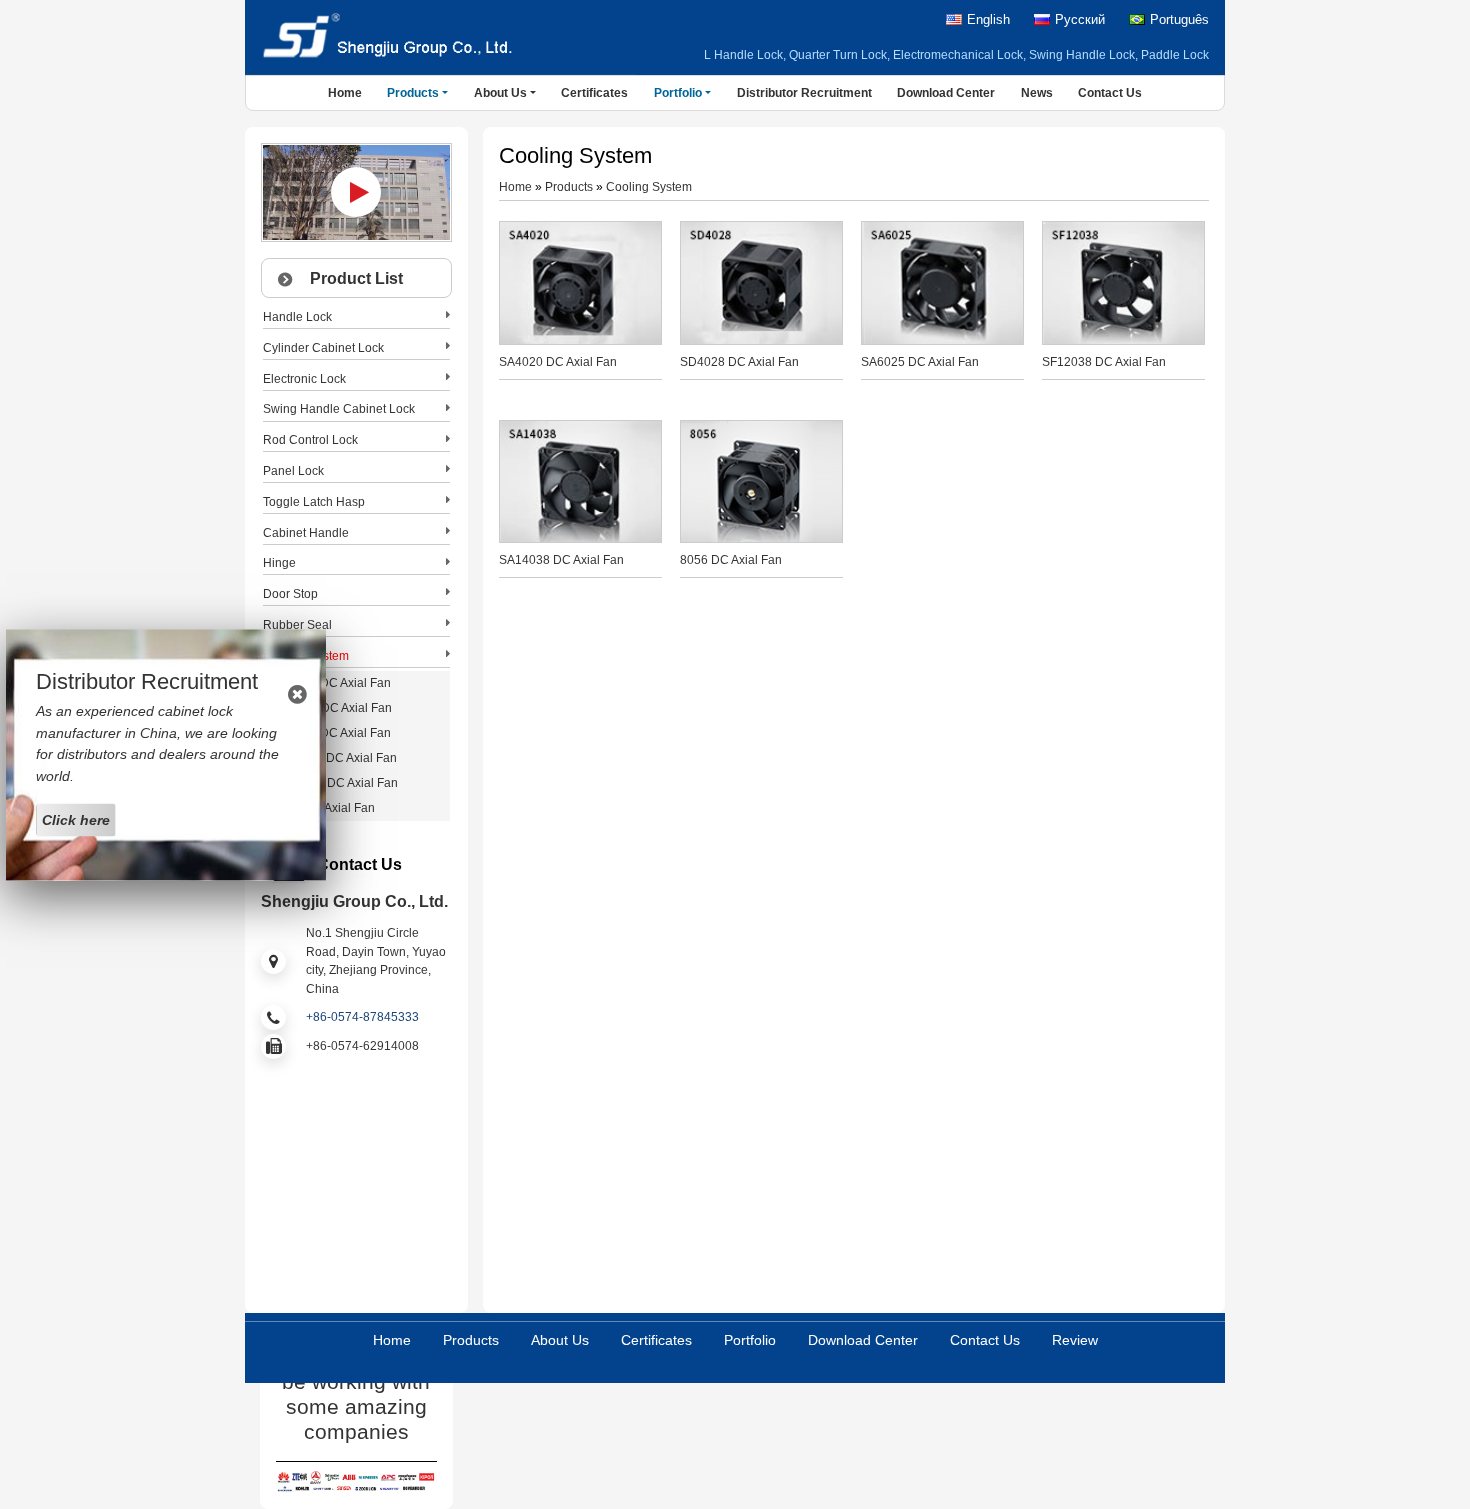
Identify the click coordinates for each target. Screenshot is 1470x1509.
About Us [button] (500, 93)
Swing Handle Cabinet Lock (339, 409)
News (1037, 93)
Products (569, 187)
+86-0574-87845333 (362, 1017)
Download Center (946, 93)
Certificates (594, 93)
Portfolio (750, 1340)
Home (345, 93)
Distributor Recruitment (804, 93)
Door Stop (290, 594)
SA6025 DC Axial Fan (920, 362)
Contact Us (1110, 93)
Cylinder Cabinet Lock (323, 348)
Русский (1080, 20)
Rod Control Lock (310, 440)
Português (1179, 20)
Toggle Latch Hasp (314, 502)
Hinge (279, 563)
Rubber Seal (297, 625)
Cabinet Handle (306, 533)
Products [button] (413, 93)
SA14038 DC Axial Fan (561, 560)
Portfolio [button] (678, 93)
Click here (76, 819)
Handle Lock (297, 317)
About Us (560, 1340)
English (988, 20)
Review (1075, 1340)
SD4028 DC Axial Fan (739, 362)
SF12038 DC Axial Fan (1104, 362)
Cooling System (649, 187)
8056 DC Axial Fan (731, 560)
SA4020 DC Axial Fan (558, 362)
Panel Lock (293, 471)
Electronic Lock (304, 379)
